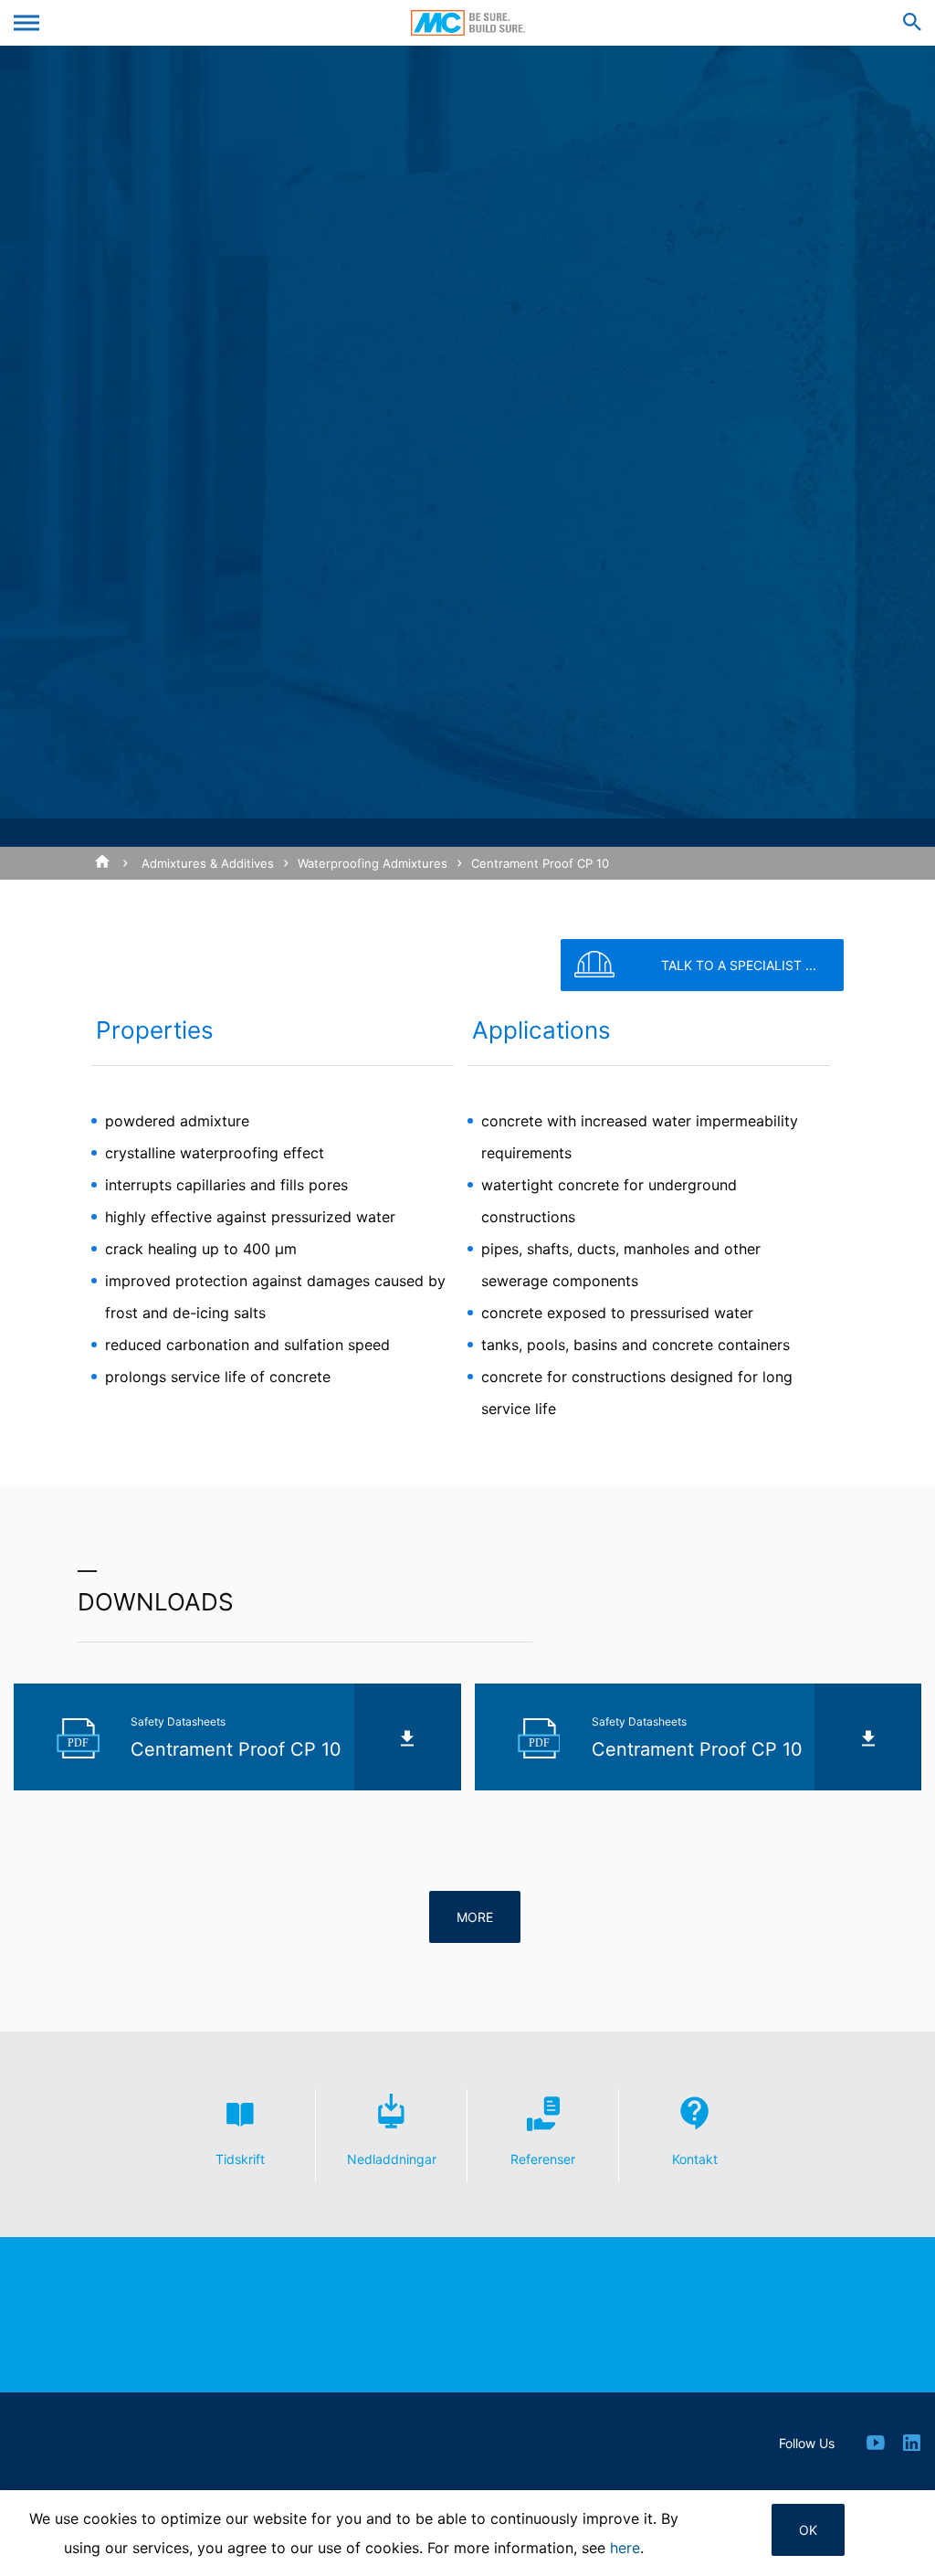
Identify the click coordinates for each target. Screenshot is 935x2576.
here (625, 2548)
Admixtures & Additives (208, 863)
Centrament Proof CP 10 (540, 863)
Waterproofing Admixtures (373, 863)
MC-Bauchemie (468, 23)
